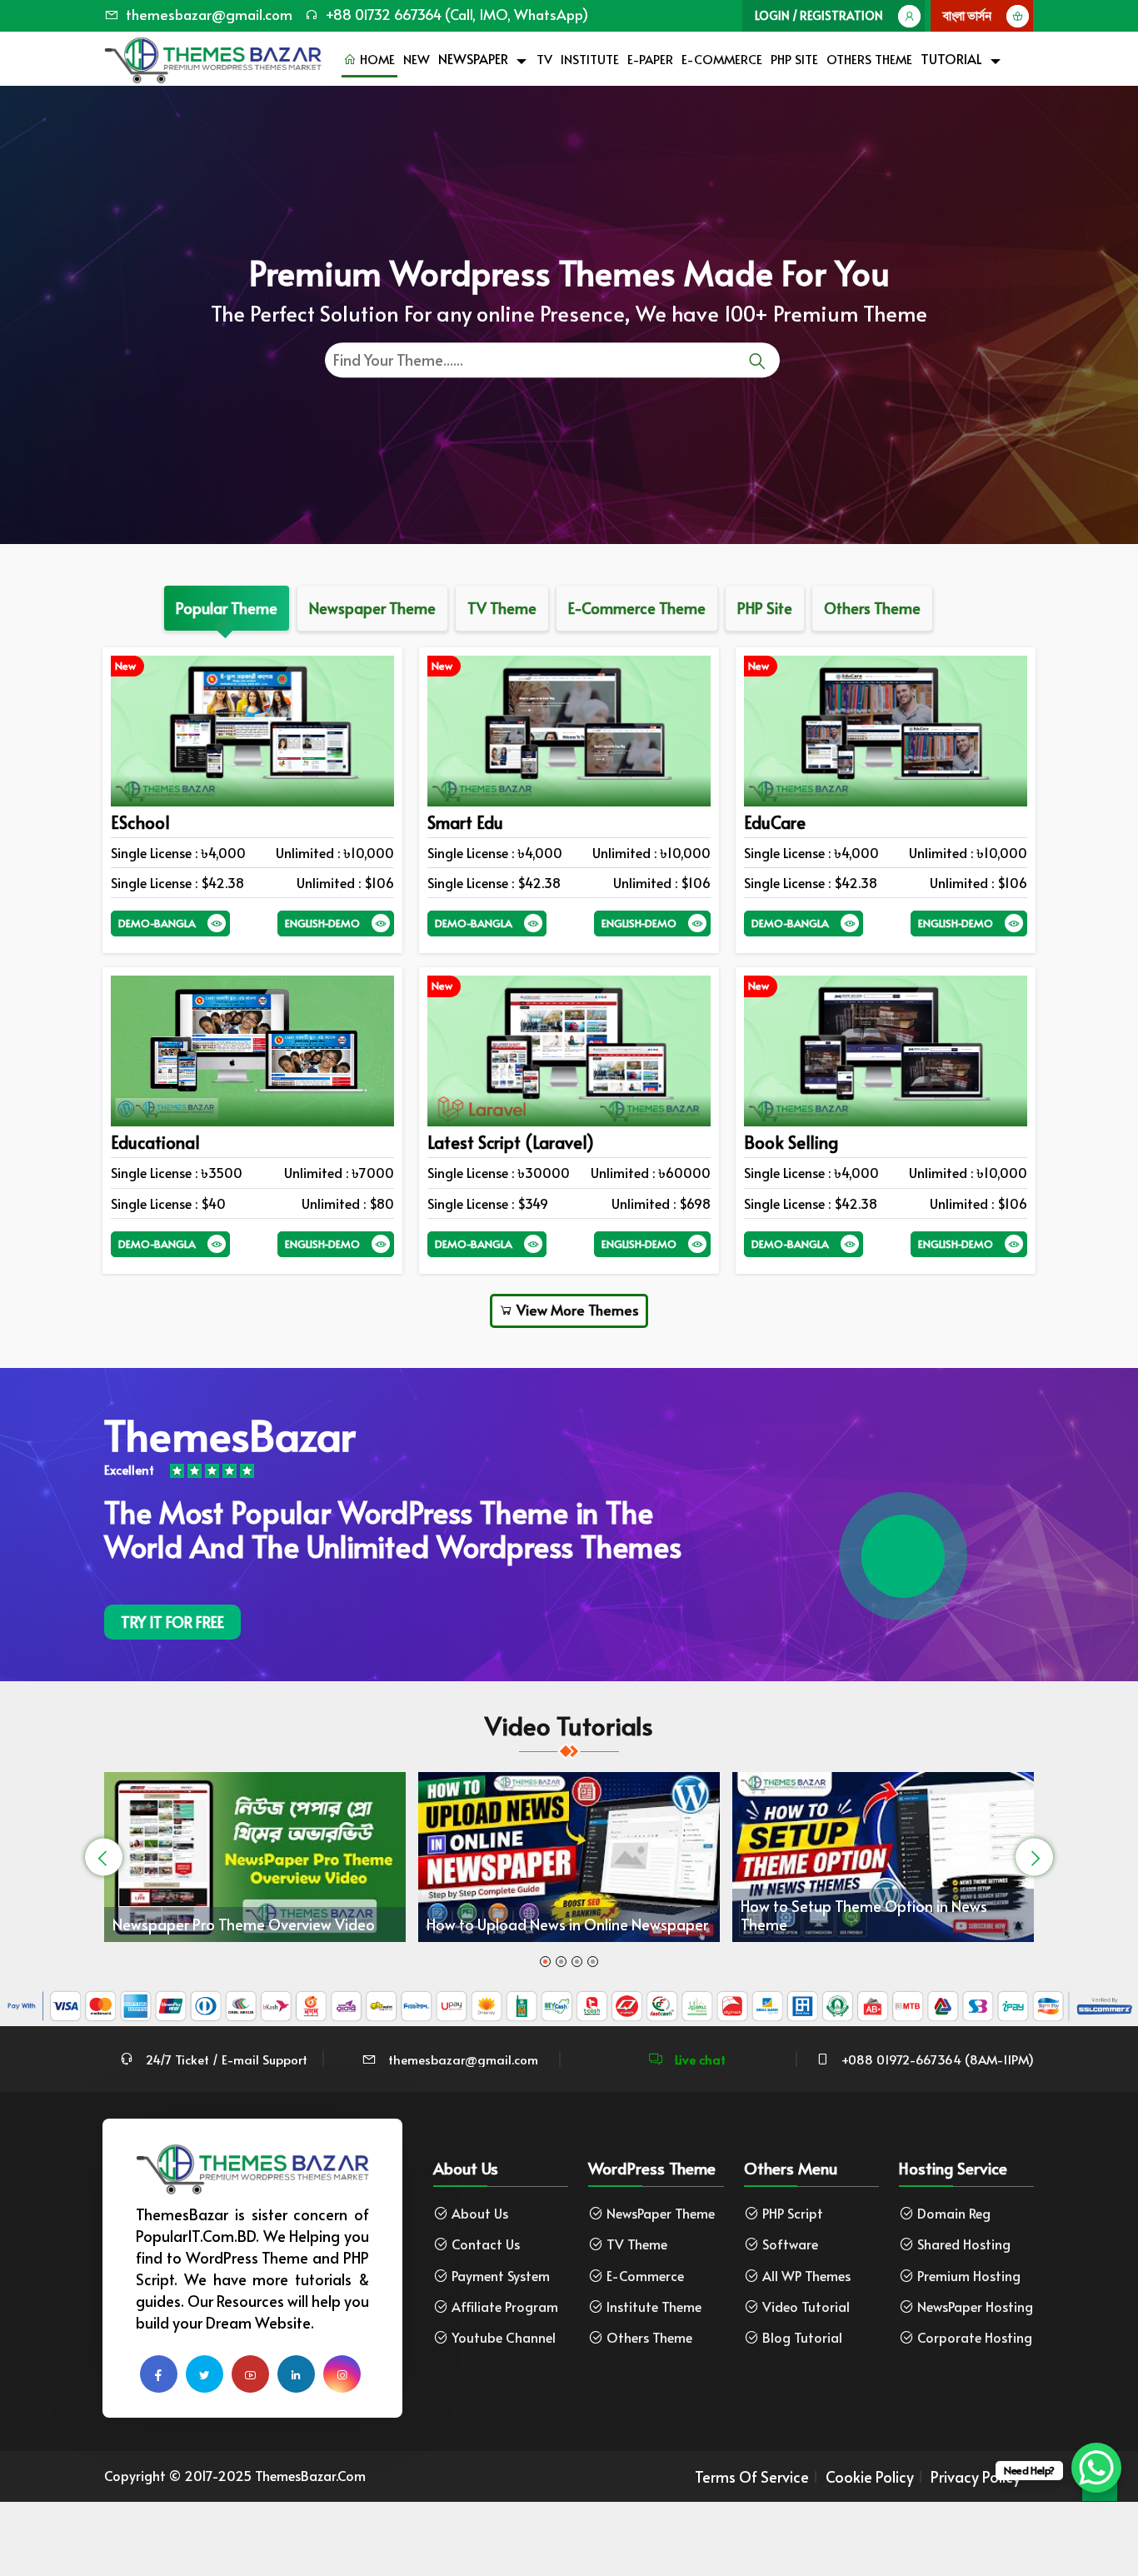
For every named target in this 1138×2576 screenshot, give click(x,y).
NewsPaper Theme (661, 2213)
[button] (545, 1962)
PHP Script (793, 2213)
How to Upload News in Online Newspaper (257, 1924)
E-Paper (650, 59)
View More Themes (576, 1310)
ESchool (140, 822)
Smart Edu (465, 822)
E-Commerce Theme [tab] (637, 608)
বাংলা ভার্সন (967, 15)
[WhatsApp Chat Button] (1096, 2468)
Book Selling (791, 1142)
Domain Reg (954, 2213)
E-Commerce (722, 59)
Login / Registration (819, 15)
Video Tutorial (806, 2306)
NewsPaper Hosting (975, 2306)
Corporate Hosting (975, 2337)
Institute (590, 59)
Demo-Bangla (157, 923)
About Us (480, 2213)
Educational (155, 1142)
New (417, 59)
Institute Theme (654, 2306)
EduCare (775, 822)
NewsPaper (473, 58)
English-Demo (322, 923)
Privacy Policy (976, 2477)
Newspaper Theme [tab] (372, 608)
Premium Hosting (969, 2276)
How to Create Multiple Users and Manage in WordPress (886, 1907)
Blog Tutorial (802, 2337)
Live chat (699, 2059)
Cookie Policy (870, 2477)
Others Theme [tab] (872, 608)
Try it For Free (172, 1622)
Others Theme (869, 59)
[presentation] (104, 1857)
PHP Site (794, 59)
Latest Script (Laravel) (511, 1142)
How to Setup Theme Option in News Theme (553, 1915)
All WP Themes (806, 2276)
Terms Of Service (752, 2477)
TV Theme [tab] (502, 608)
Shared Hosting (964, 2244)
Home (376, 59)
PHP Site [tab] (765, 608)
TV (544, 59)
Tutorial (951, 58)
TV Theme (637, 2244)
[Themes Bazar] (213, 56)
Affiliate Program (505, 2306)
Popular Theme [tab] (227, 608)
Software (790, 2244)
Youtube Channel (504, 2337)
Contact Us (486, 2244)
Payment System (501, 2276)
